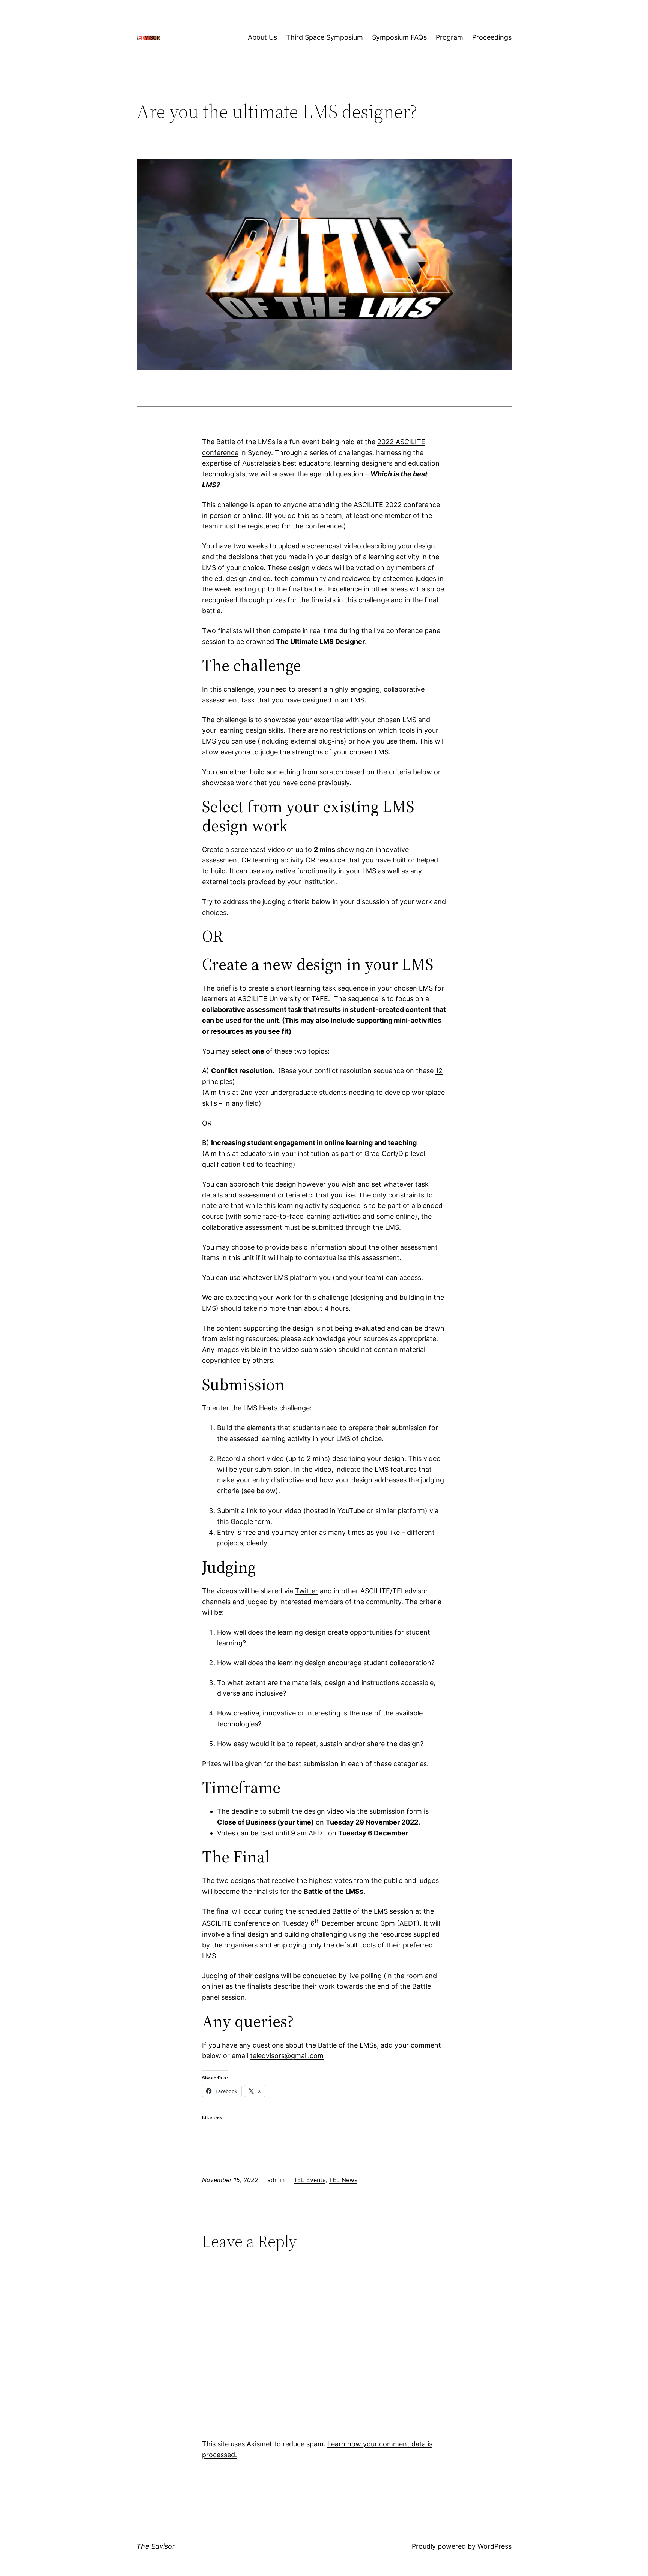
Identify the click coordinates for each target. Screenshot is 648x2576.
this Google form (244, 1522)
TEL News (343, 2180)
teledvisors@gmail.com (287, 2056)
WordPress (494, 2546)
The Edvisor (156, 2546)
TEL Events (310, 2180)
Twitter (307, 1591)
